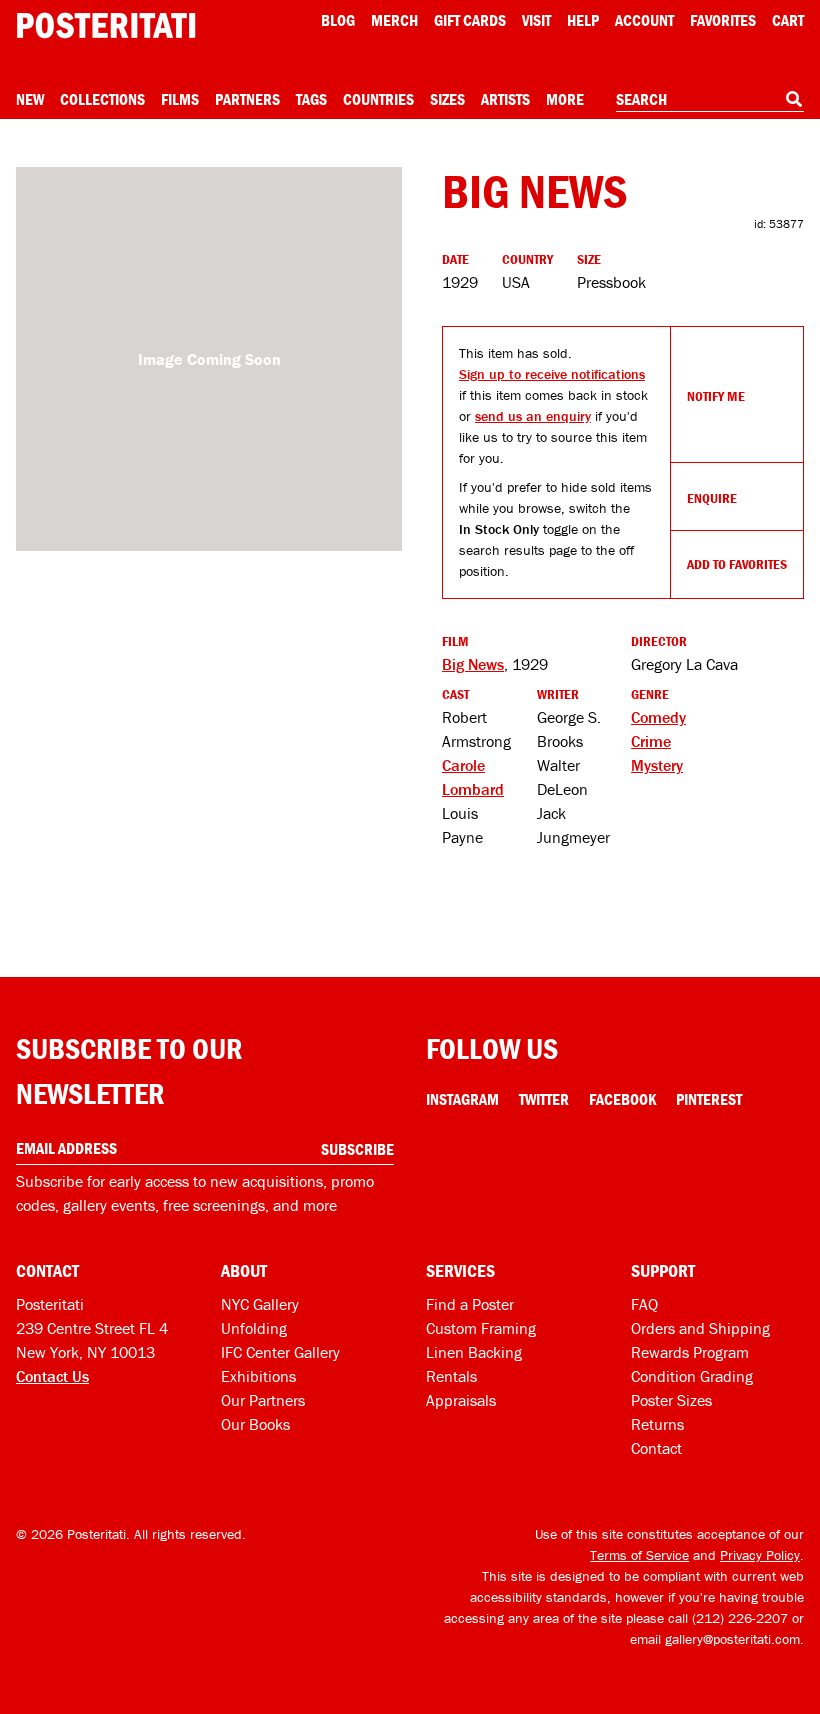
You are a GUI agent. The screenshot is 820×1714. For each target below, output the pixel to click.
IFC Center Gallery (280, 1352)
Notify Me (716, 396)
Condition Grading (692, 1376)
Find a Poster (470, 1304)
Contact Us (52, 1376)
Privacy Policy (760, 1555)
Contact (656, 1448)
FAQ (644, 1304)
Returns (657, 1424)
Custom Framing (481, 1328)
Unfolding (254, 1328)
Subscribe (357, 1149)
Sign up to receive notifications (552, 374)
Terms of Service (639, 1555)
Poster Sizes (671, 1400)
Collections (102, 99)
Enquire (712, 498)
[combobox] (710, 100)
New (30, 99)
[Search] (794, 99)
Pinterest (709, 1099)
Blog (338, 20)
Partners (247, 99)
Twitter (544, 1099)
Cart (788, 20)
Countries (378, 99)
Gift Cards (470, 20)
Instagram (462, 1099)
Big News (473, 664)
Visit (536, 20)
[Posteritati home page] (106, 25)
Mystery (657, 765)
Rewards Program (690, 1352)
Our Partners (263, 1400)
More (565, 99)
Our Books (255, 1424)
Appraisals (461, 1400)
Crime (651, 741)
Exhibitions (258, 1376)
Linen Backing (474, 1352)
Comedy (658, 717)
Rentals (451, 1376)
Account (644, 20)
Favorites (723, 20)
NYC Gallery (260, 1304)
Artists (505, 99)
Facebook (622, 1099)
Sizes (447, 99)
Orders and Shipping (700, 1328)
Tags (311, 99)
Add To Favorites (737, 564)
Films (180, 99)
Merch (394, 20)
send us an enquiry (533, 416)
